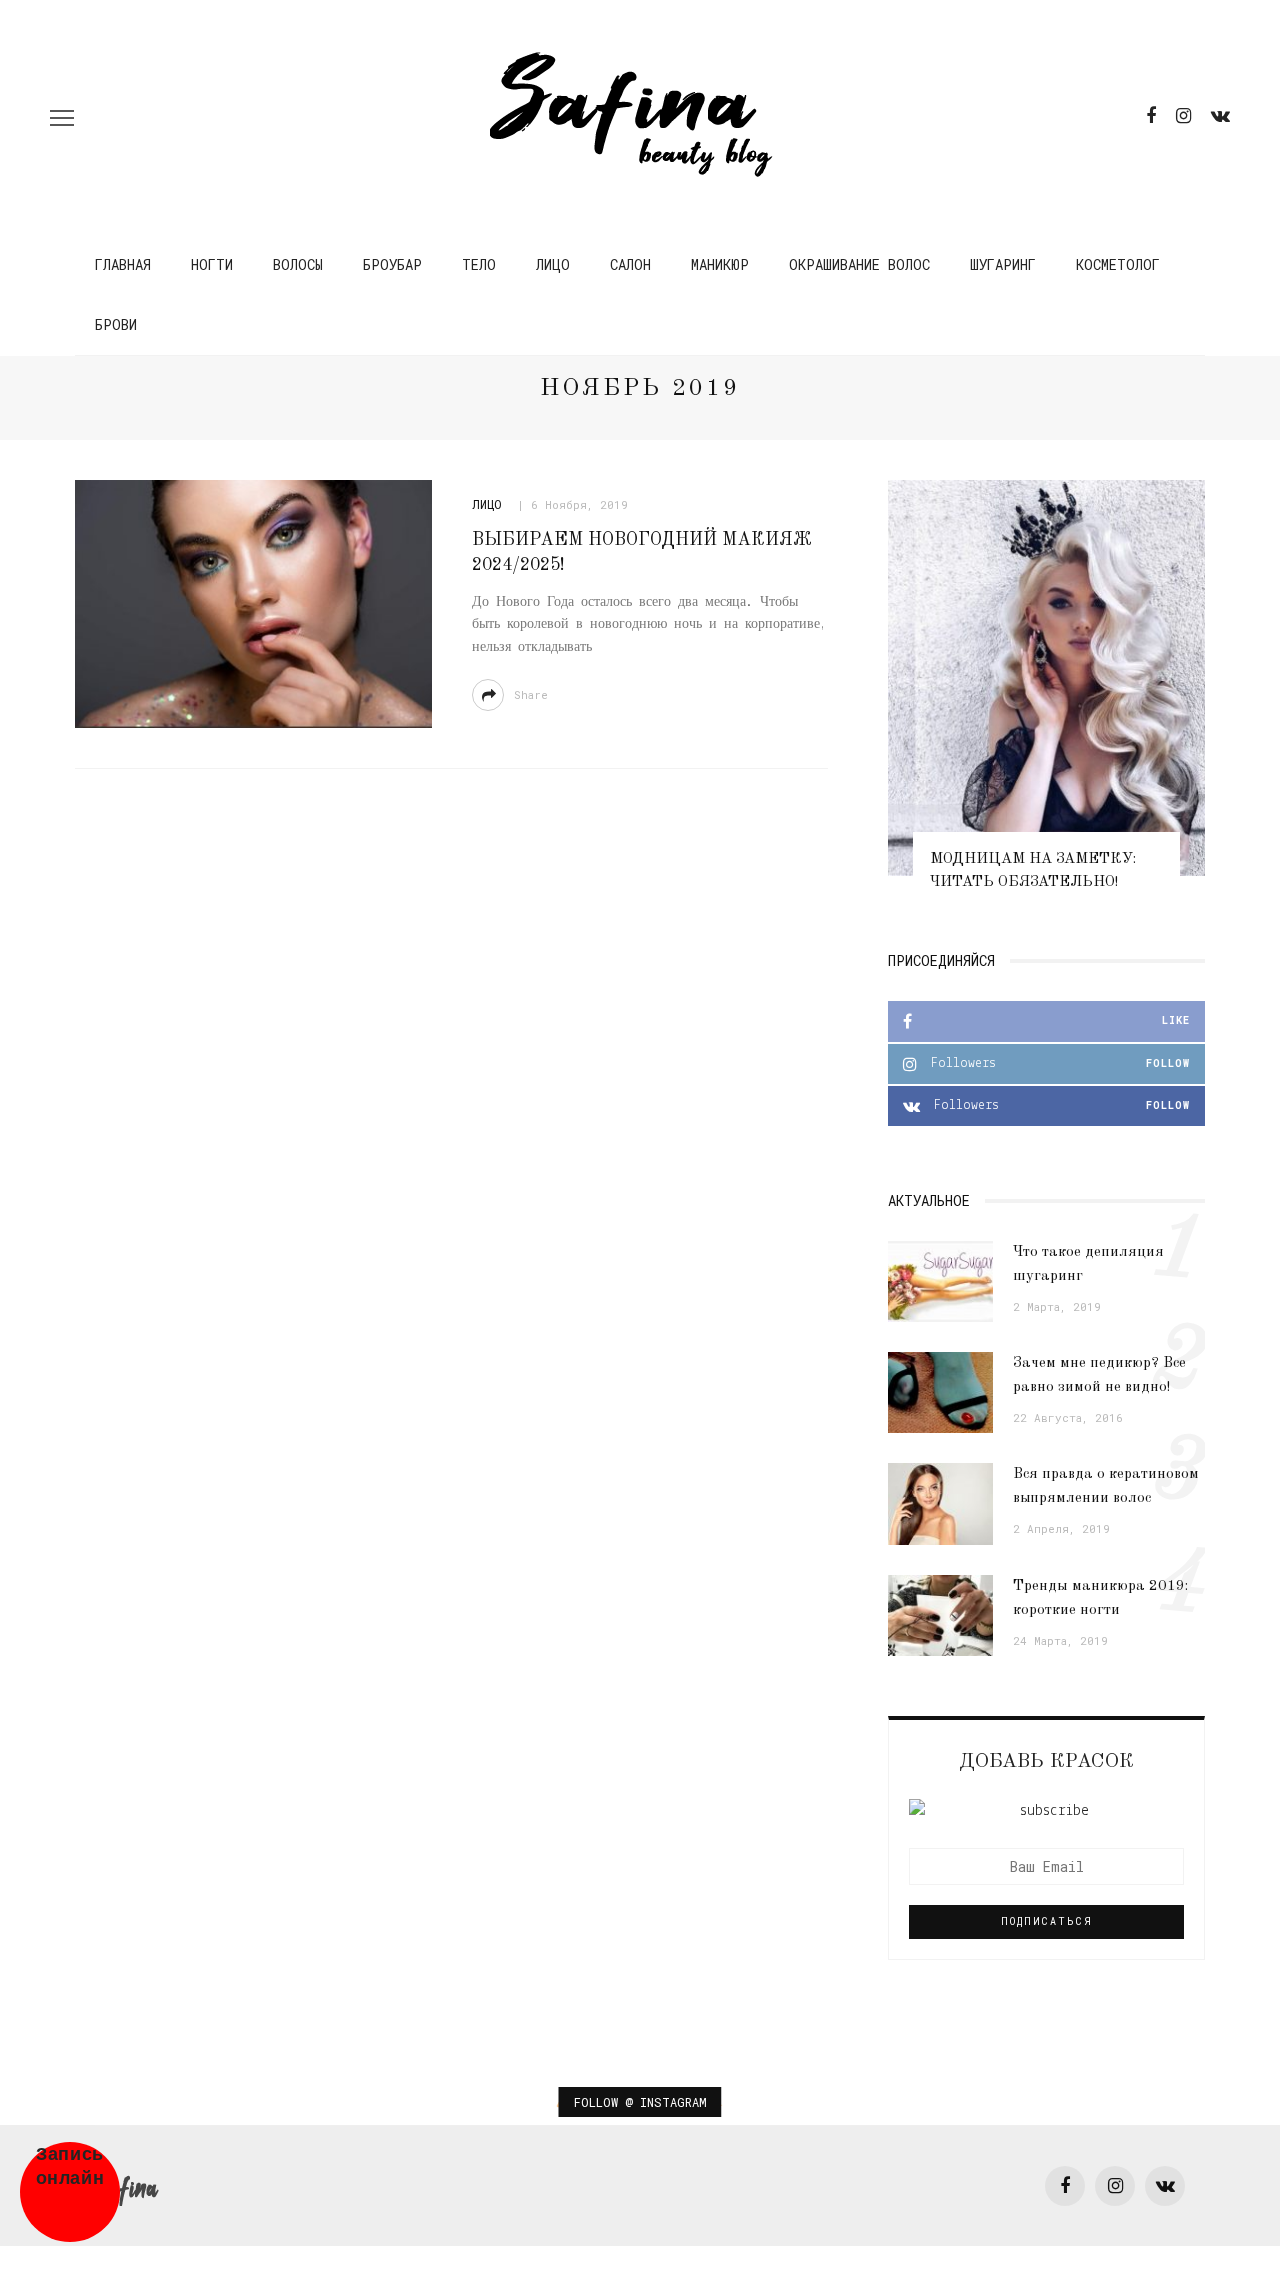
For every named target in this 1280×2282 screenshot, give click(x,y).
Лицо (553, 264)
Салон (630, 264)
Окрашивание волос (859, 264)
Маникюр (720, 264)
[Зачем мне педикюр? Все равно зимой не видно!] (940, 1393)
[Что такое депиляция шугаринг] (940, 1282)
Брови (116, 324)
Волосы (298, 264)
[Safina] (128, 2186)
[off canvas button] (62, 118)
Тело (479, 264)
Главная (123, 264)
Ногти (212, 264)
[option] (1046, 695)
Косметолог (1118, 264)
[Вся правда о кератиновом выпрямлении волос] (940, 1504)
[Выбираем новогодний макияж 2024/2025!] (253, 604)
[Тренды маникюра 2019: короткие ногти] (940, 1615)
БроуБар (392, 264)
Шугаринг (1003, 264)
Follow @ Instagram (640, 2102)
